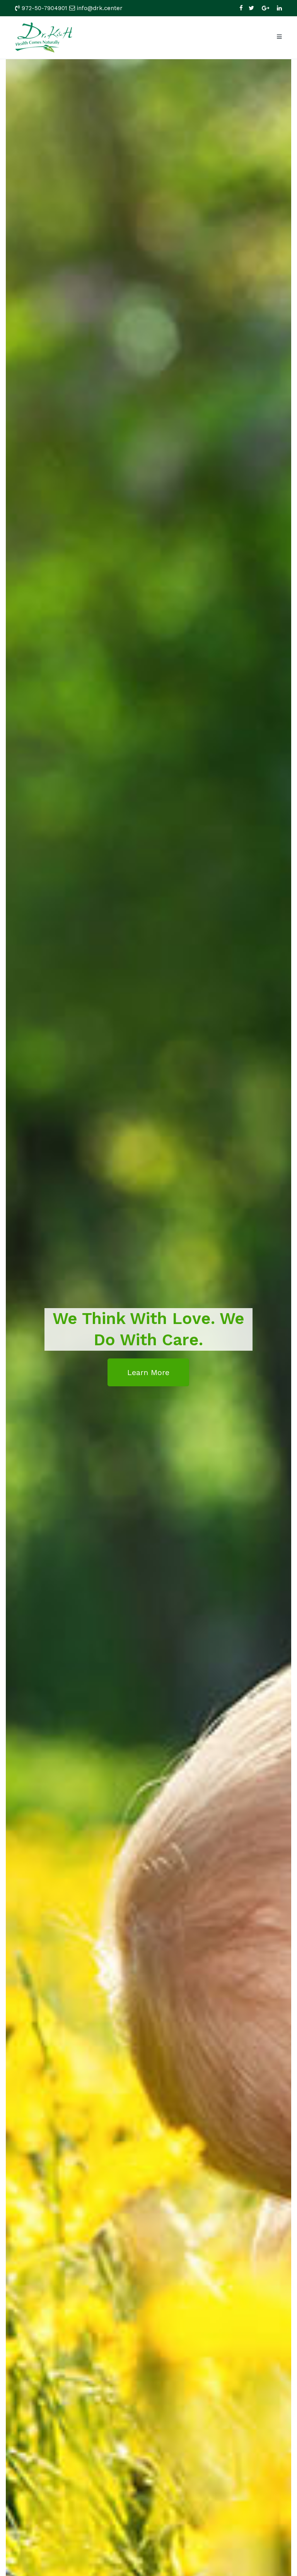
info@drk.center (100, 8)
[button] (148, 1372)
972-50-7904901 (44, 8)
